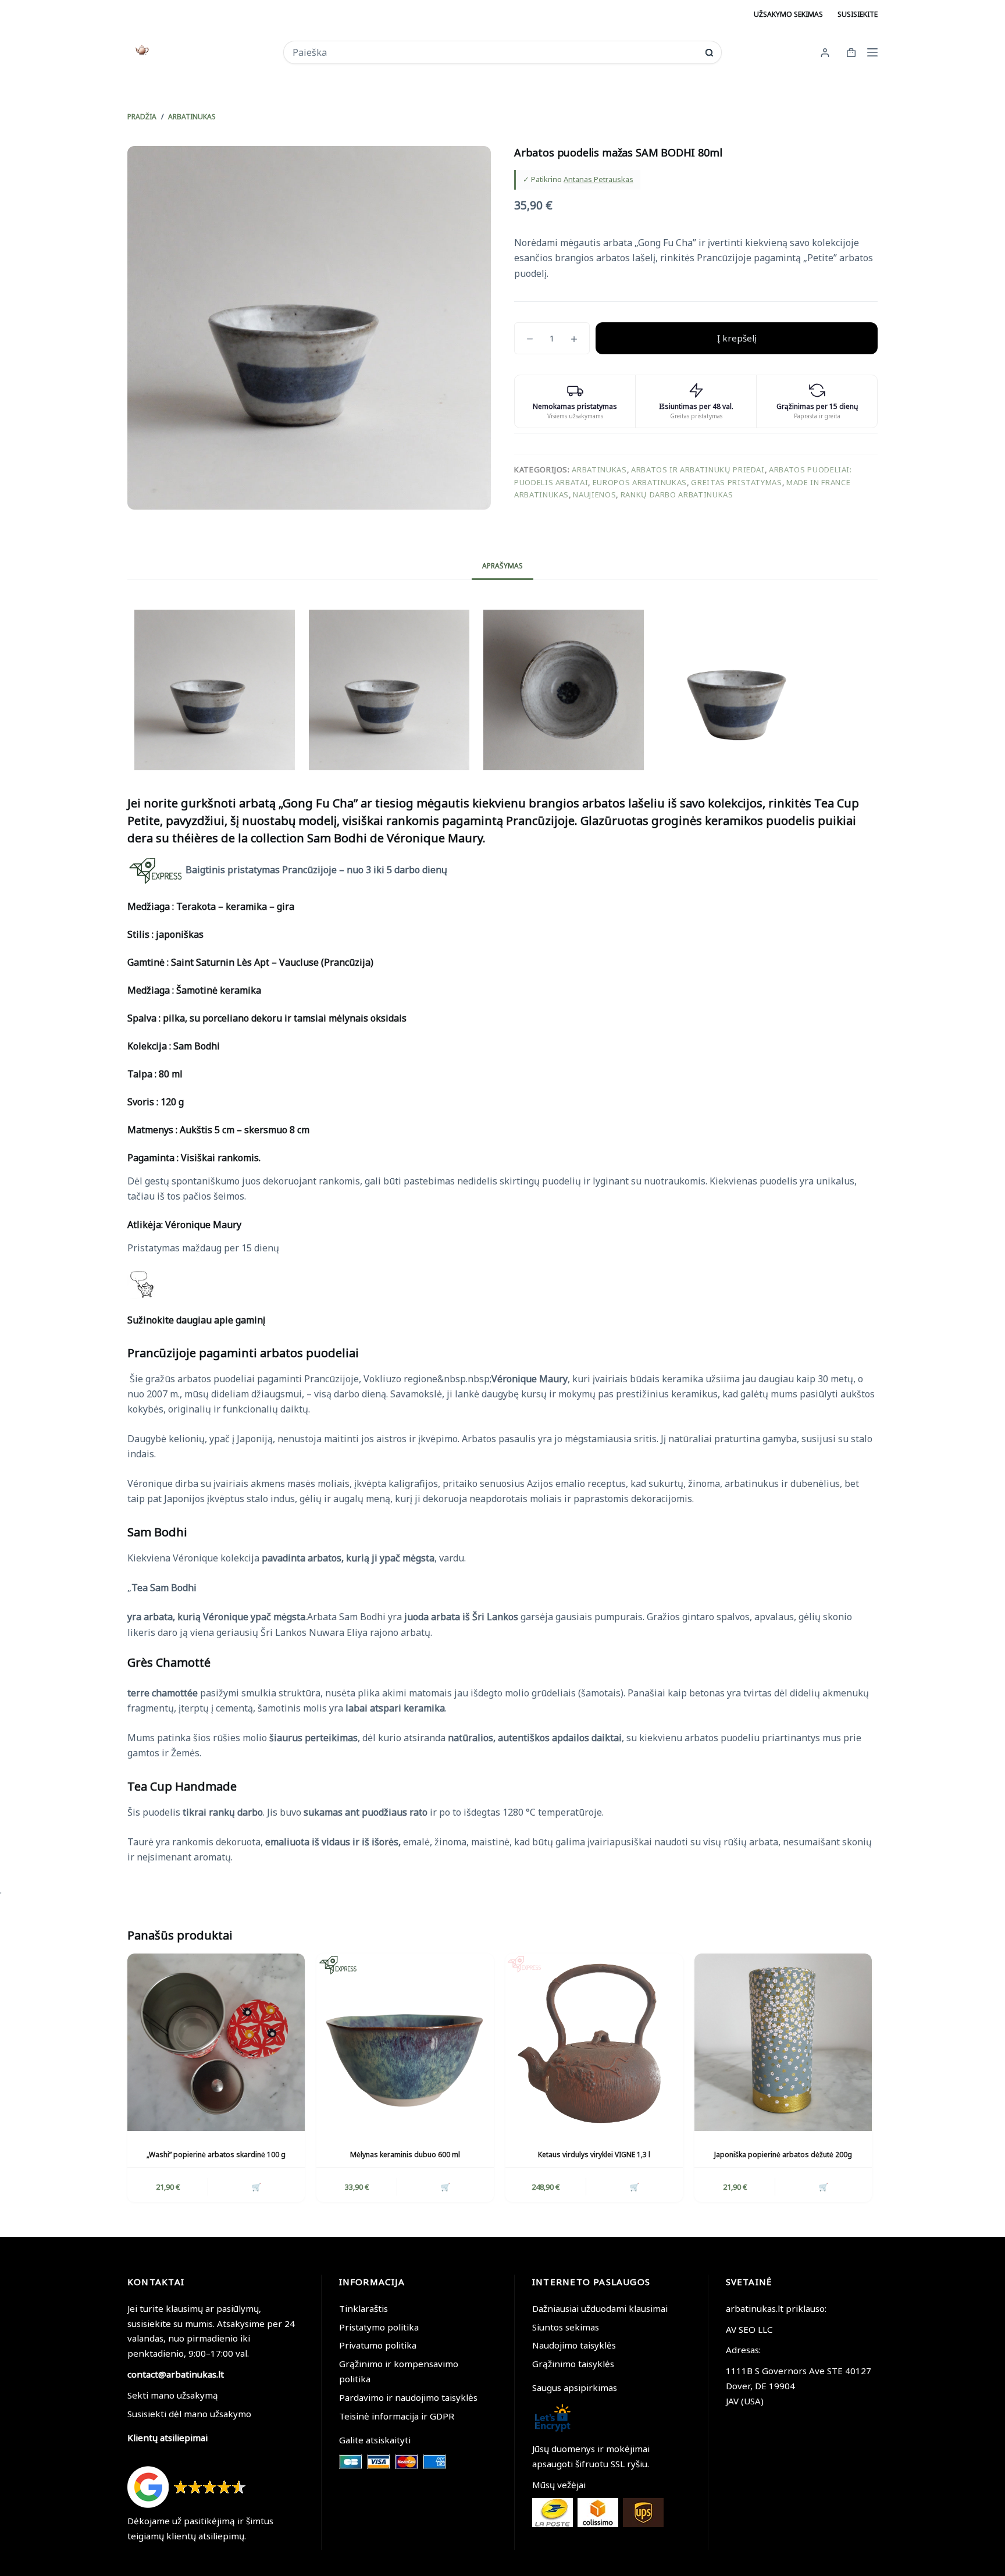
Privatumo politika (378, 2345)
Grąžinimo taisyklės (573, 2364)
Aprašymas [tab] (502, 566)
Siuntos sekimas (566, 2327)
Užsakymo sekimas (788, 14)
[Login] (825, 53)
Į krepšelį (737, 338)
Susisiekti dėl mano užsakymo (189, 2414)
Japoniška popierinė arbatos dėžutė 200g (783, 2155)
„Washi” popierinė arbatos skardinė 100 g (216, 2155)
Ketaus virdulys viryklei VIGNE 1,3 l (594, 2155)
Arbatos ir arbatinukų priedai (698, 469)
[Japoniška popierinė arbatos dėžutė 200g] (783, 2042)
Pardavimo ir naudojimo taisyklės (408, 2397)
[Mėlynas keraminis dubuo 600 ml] (405, 2042)
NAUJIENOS (594, 494)
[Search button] (709, 53)
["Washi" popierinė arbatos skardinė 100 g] (216, 2042)
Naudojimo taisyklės (574, 2345)
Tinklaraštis (363, 2308)
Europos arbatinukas (640, 482)
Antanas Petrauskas (598, 179)
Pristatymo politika (379, 2327)
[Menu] (872, 52)
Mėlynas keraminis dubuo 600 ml (405, 2155)
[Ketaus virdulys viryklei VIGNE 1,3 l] (594, 2042)
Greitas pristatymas (736, 482)
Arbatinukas (599, 469)
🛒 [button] (256, 2187)
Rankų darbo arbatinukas (677, 494)
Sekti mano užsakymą (173, 2395)
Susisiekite (858, 14)
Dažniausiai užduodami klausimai (600, 2308)
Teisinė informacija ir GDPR (397, 2416)
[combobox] (495, 52)
